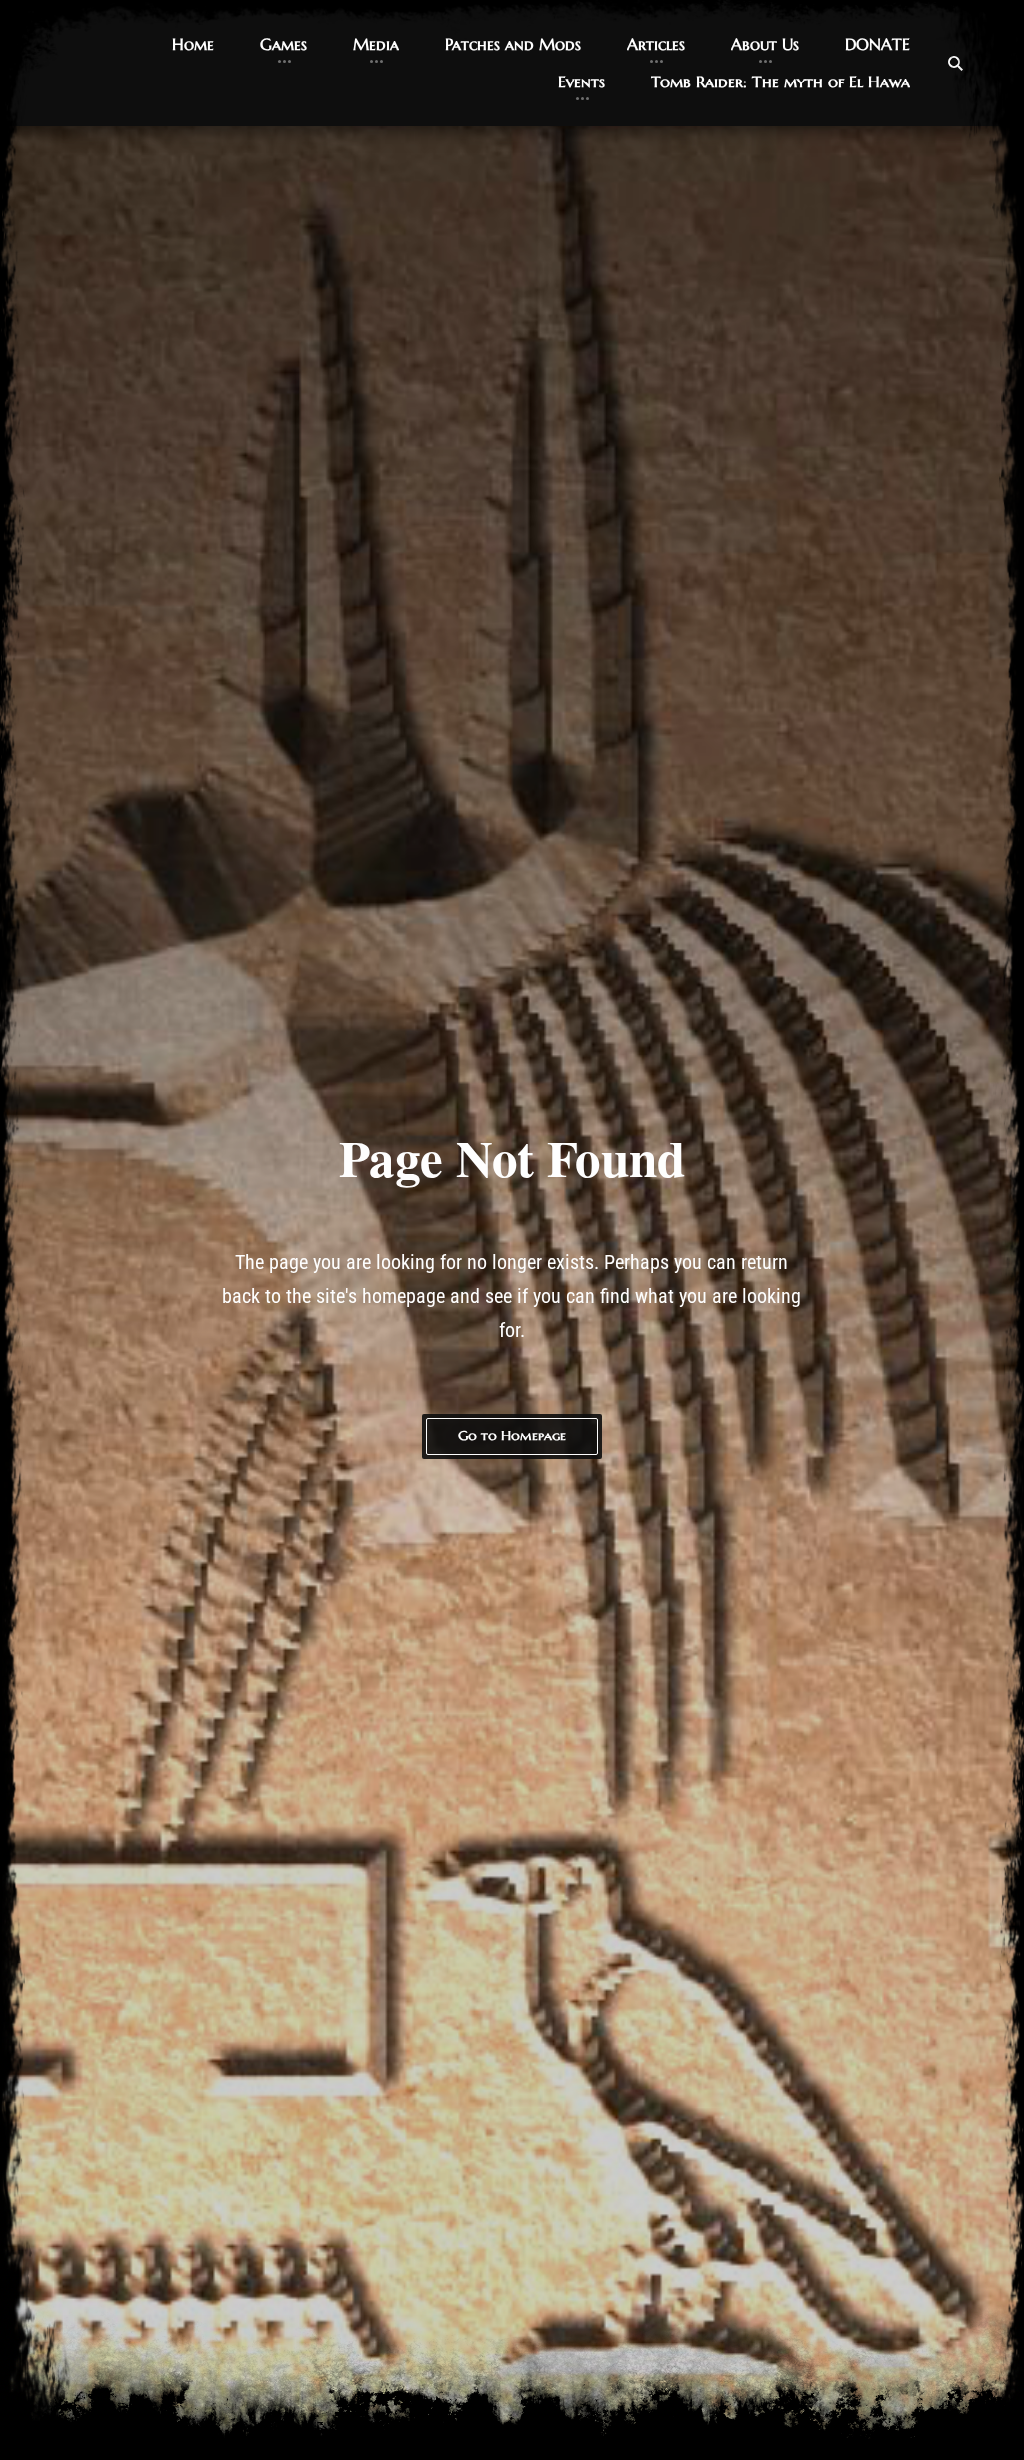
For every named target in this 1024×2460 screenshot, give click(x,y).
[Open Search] (955, 63)
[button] (193, 44)
